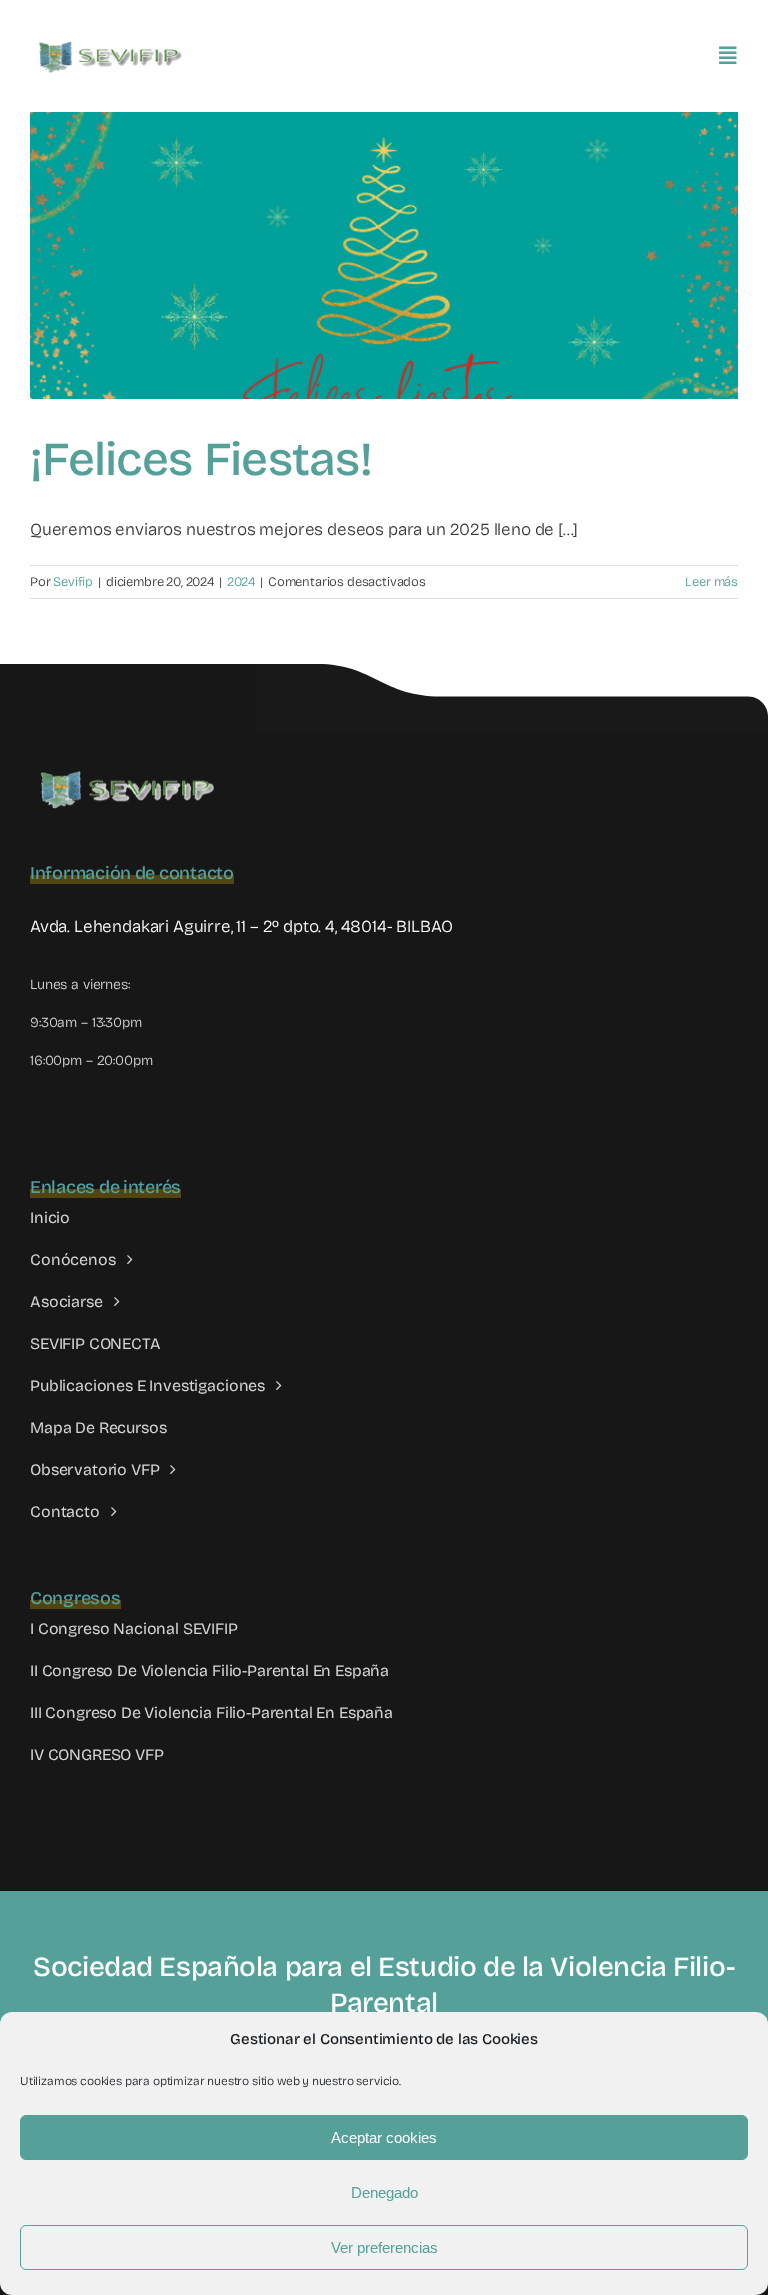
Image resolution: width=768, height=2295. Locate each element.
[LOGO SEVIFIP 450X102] (112, 45)
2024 (241, 582)
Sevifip (73, 582)
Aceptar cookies (384, 2137)
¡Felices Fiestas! (201, 459)
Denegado (384, 2192)
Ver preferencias (384, 2247)
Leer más (711, 582)
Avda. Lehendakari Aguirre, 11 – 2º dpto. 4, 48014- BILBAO (241, 926)
